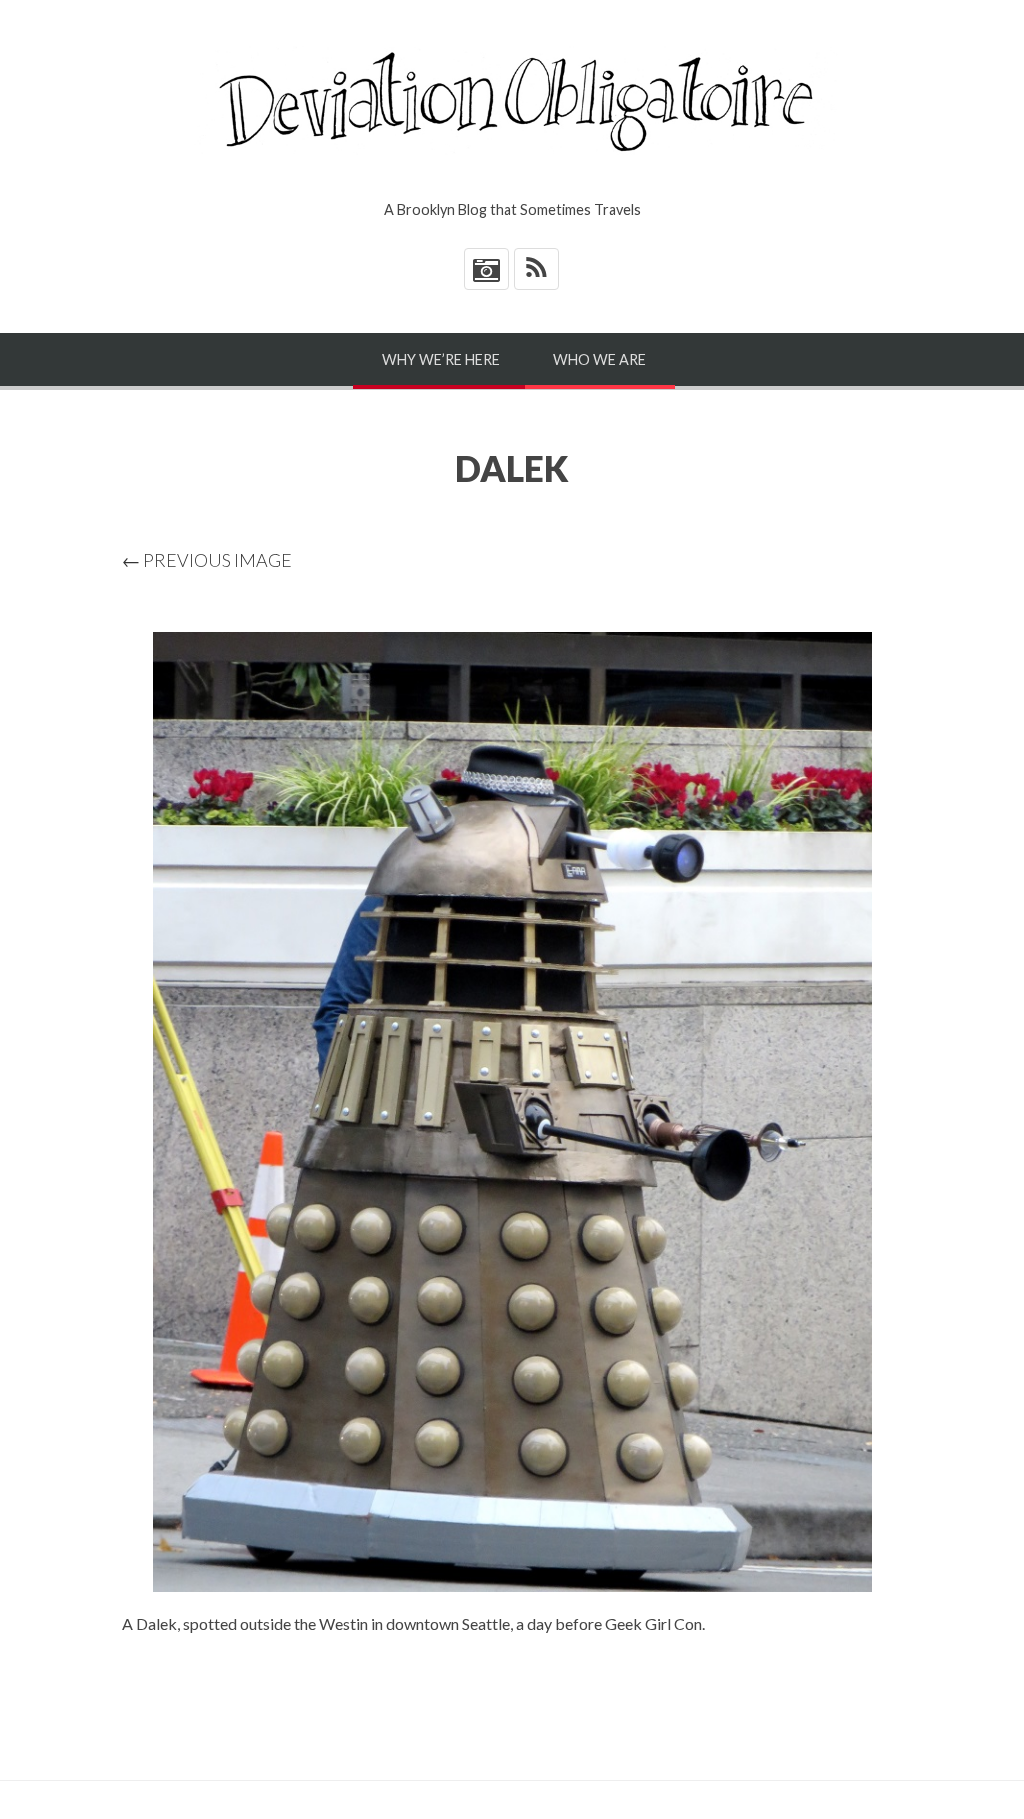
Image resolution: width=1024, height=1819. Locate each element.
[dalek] (512, 1112)
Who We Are (599, 359)
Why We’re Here (441, 359)
